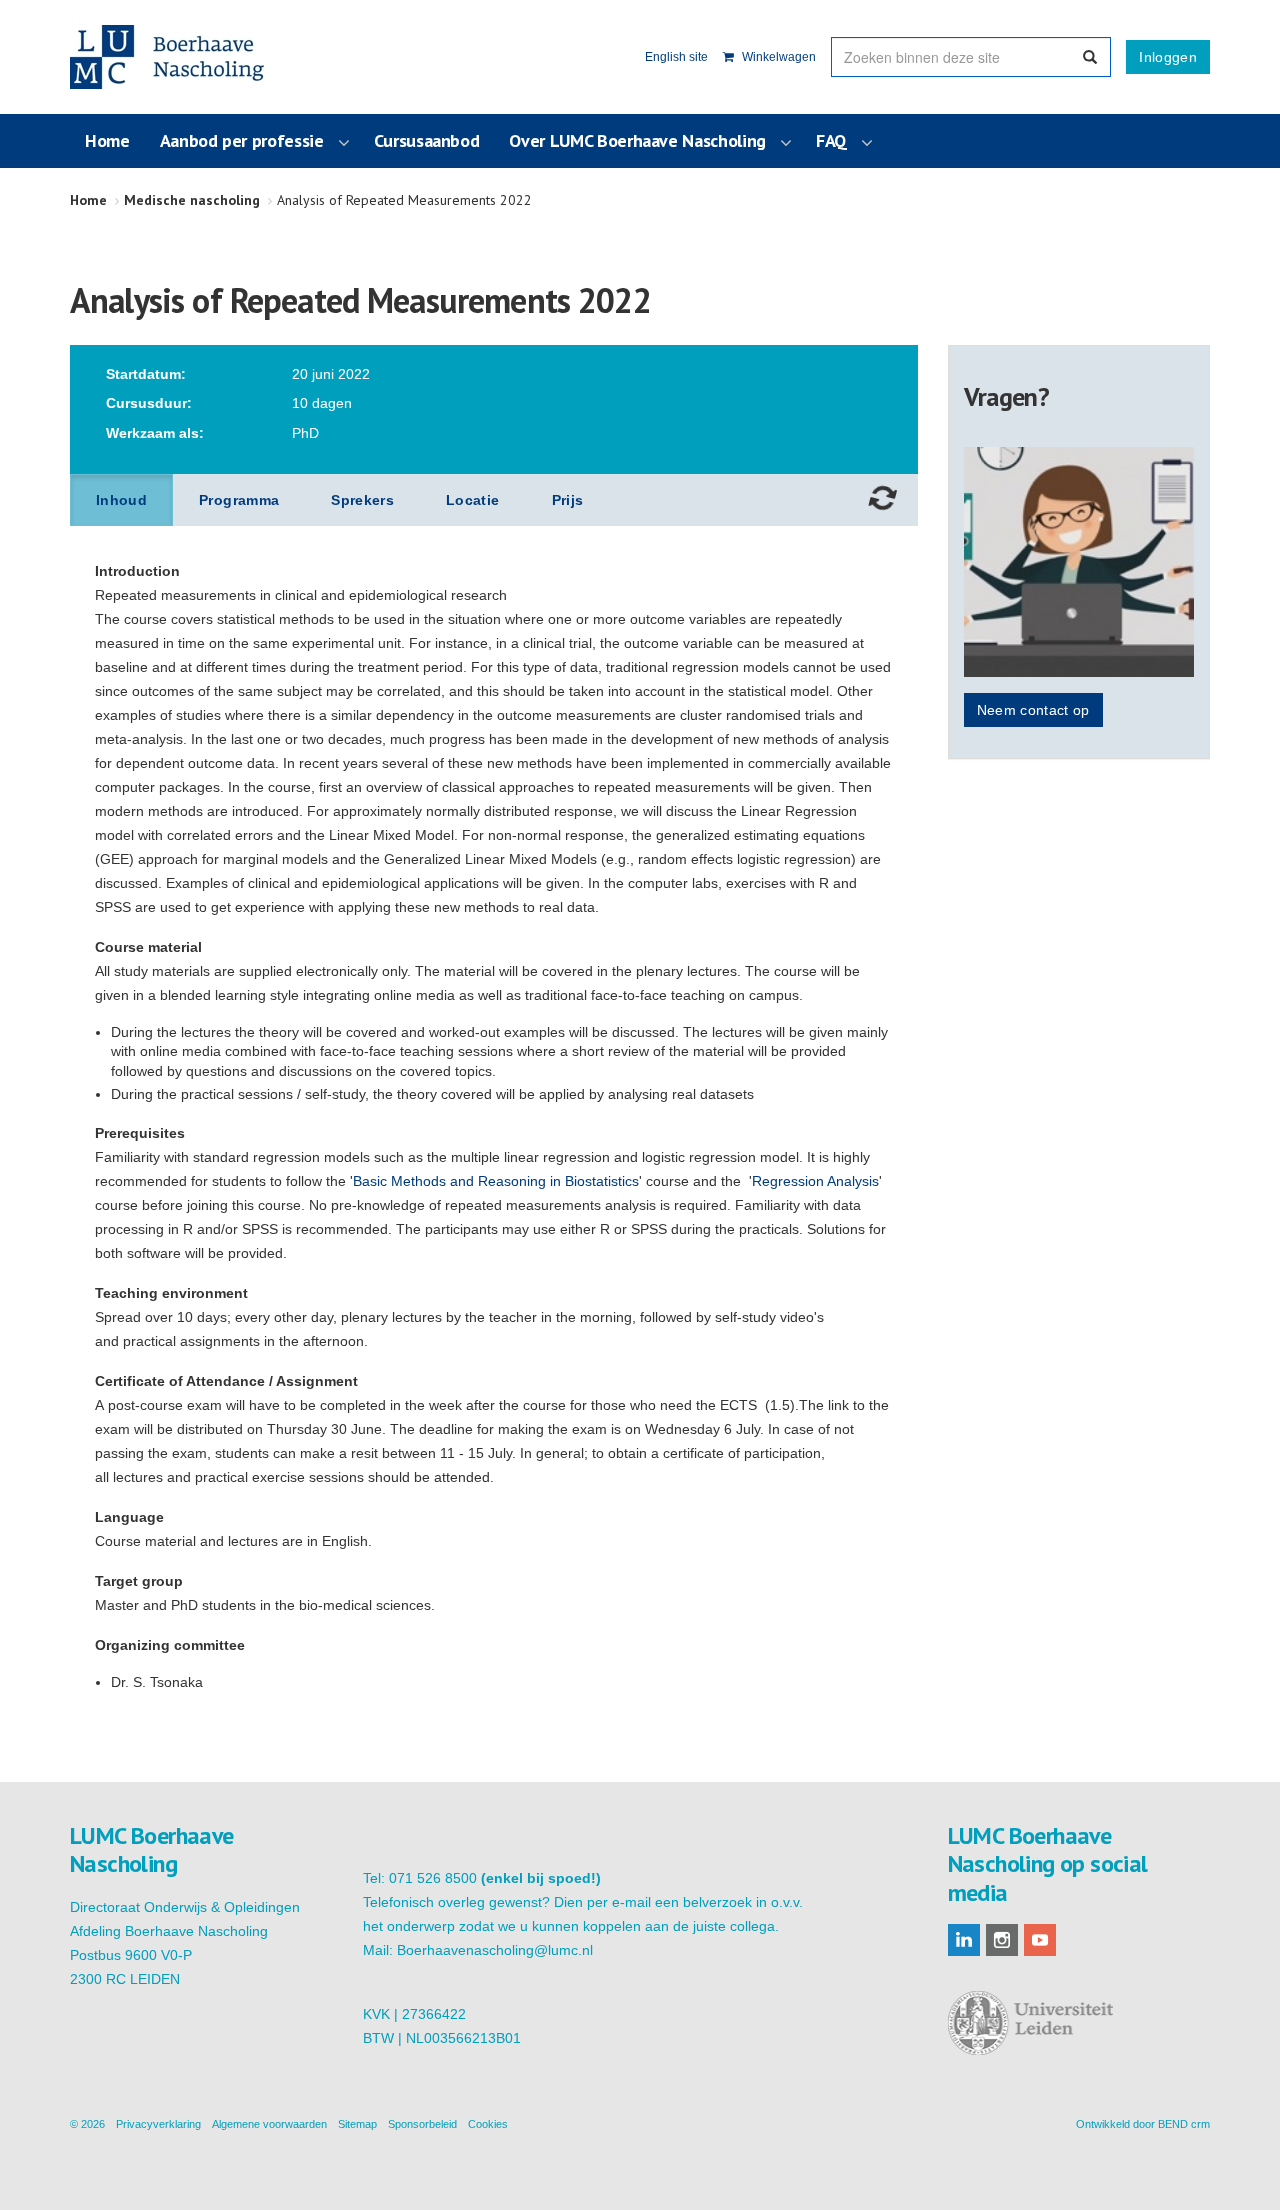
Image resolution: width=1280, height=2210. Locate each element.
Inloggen (1168, 57)
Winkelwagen (777, 57)
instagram (1002, 1940)
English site (676, 57)
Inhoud (121, 500)
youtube (1040, 1940)
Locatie (472, 500)
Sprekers (362, 500)
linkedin (964, 1940)
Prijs (568, 500)
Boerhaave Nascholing (169, 57)
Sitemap (357, 2124)
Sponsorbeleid (422, 2124)
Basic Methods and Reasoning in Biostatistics (496, 1181)
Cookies (488, 2124)
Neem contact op (1033, 710)
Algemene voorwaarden (269, 2124)
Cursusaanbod (427, 140)
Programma (239, 500)
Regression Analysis (815, 1181)
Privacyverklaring (158, 2124)
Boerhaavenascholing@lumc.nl (495, 1950)
